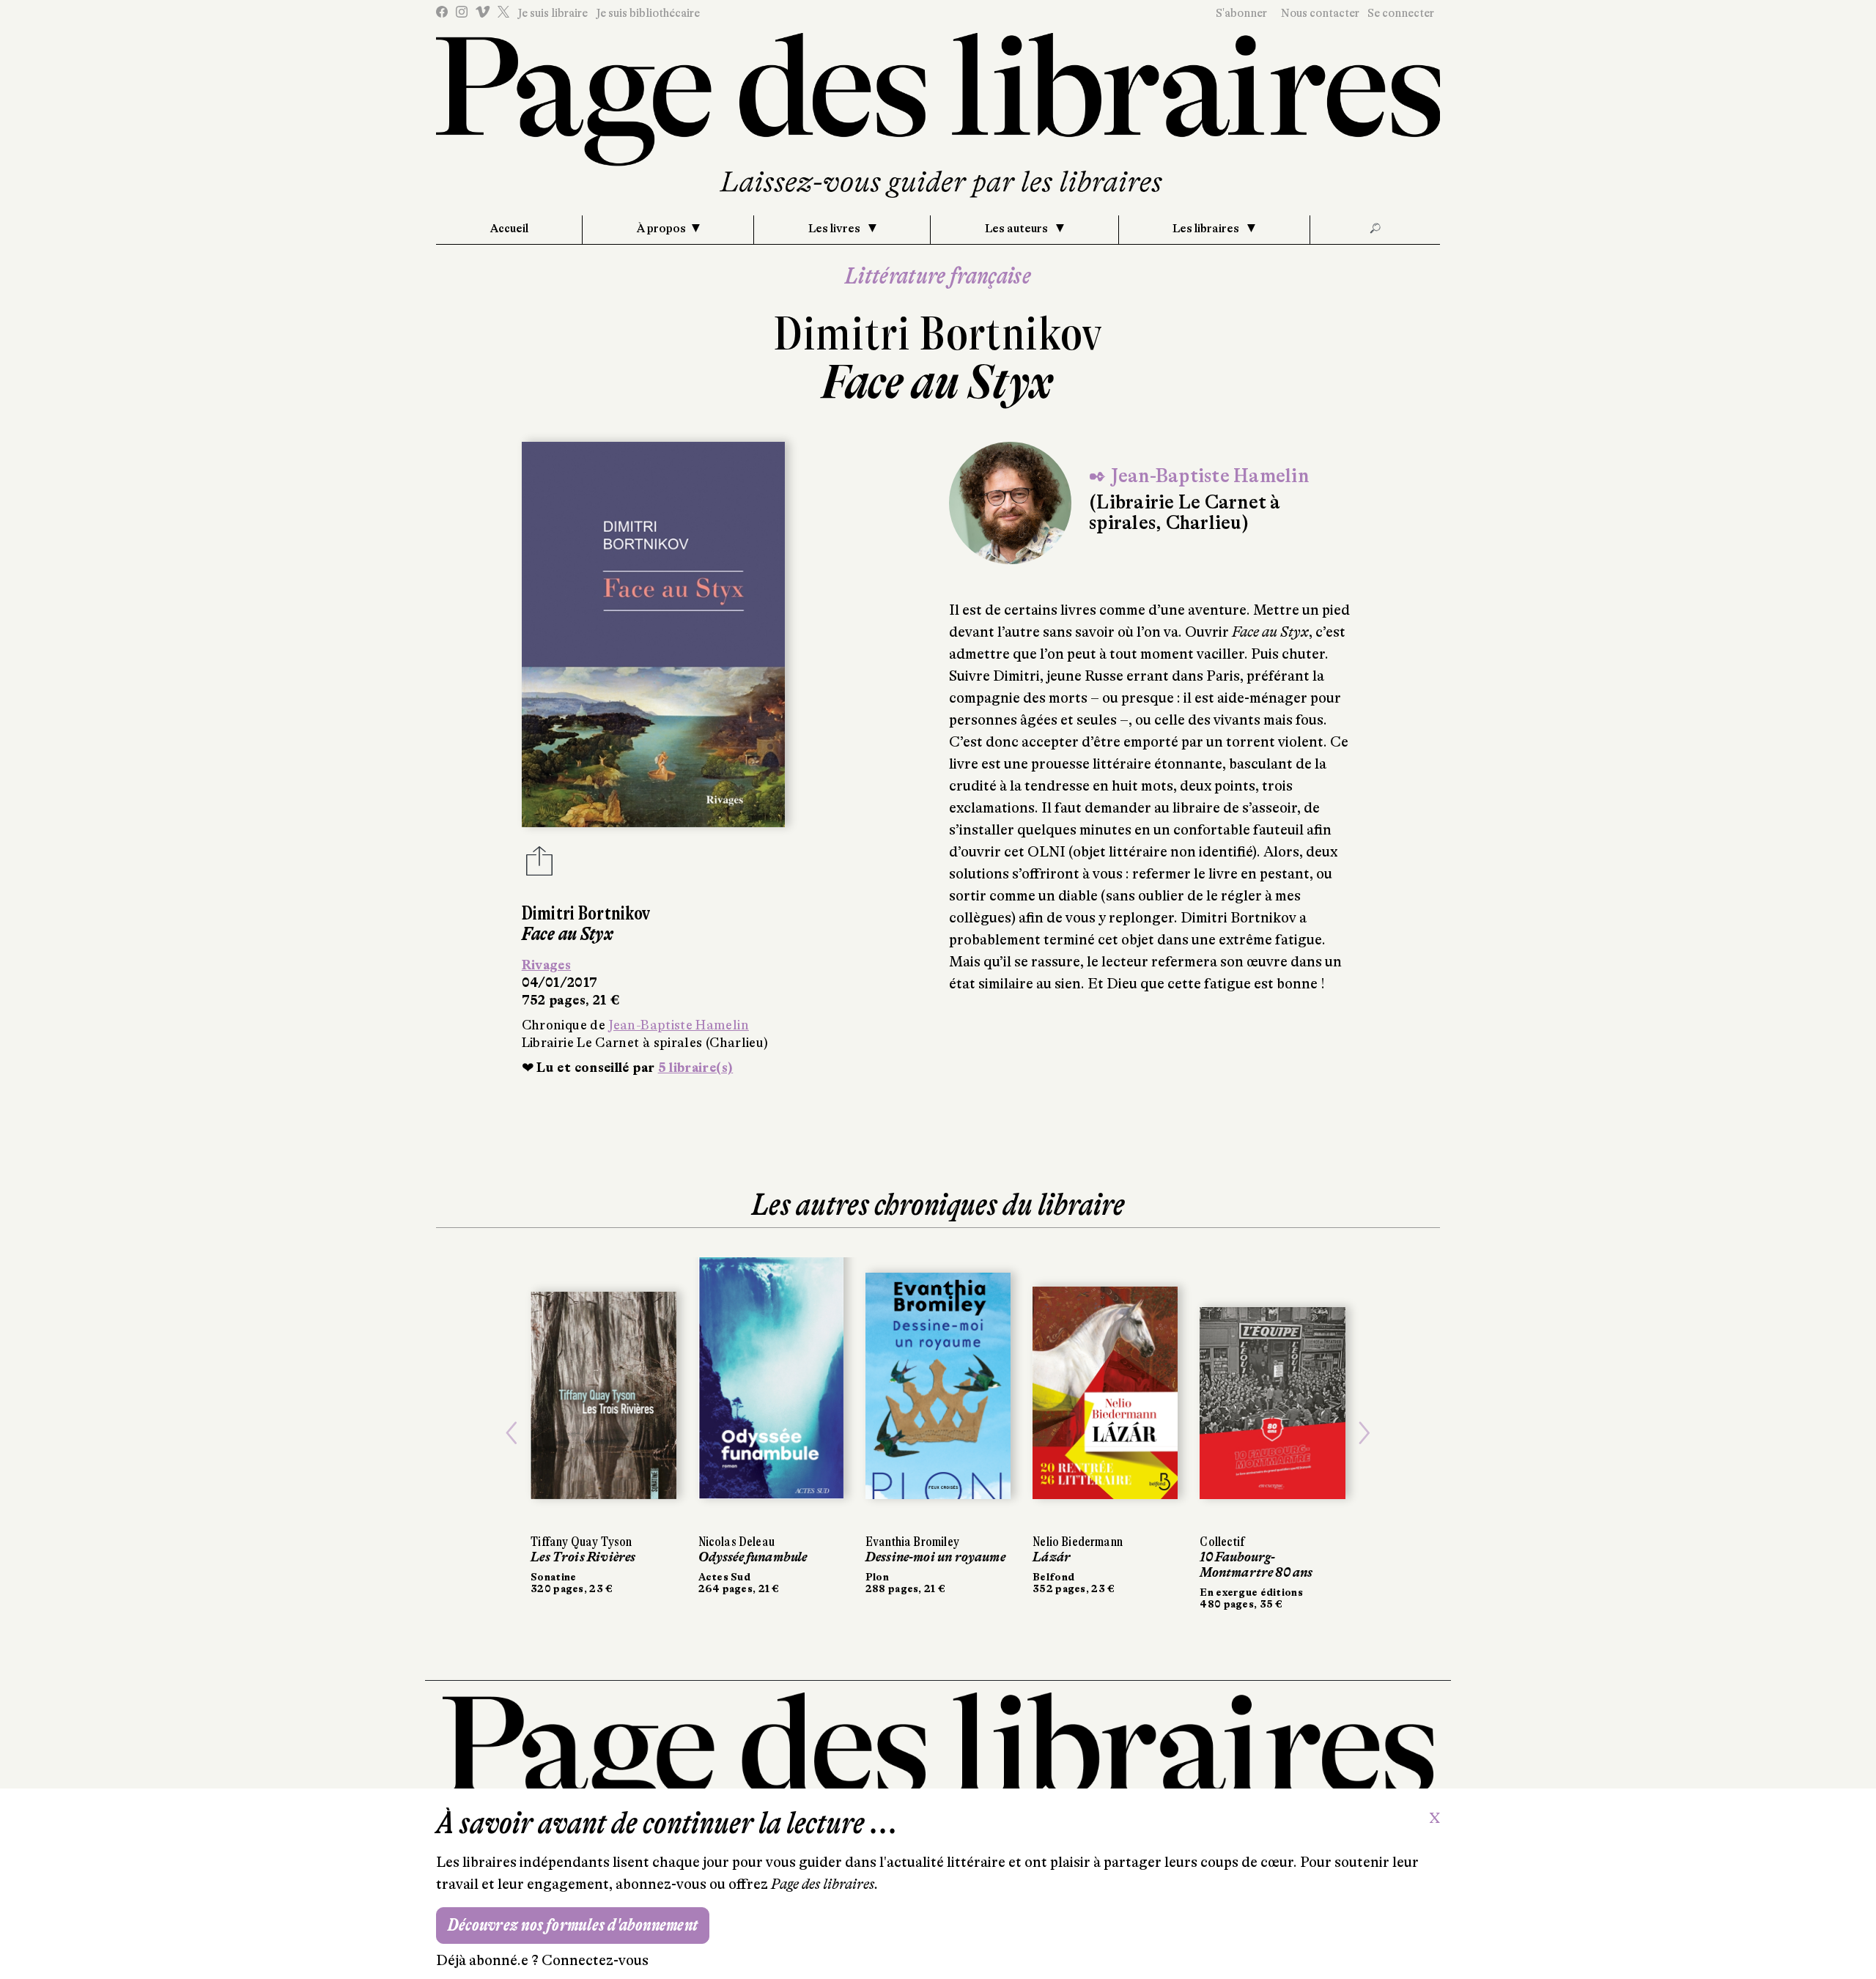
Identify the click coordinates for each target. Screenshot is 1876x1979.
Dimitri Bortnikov (938, 334)
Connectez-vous (595, 1960)
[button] (512, 1434)
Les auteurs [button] (1018, 229)
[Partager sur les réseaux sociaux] (539, 865)
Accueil (509, 229)
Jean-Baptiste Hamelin (679, 1025)
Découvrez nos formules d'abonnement (573, 1925)
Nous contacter (1320, 13)
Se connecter (1401, 13)
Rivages (547, 965)
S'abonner (1241, 13)
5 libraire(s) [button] (696, 1068)
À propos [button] (661, 229)
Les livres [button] (835, 229)
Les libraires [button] (1207, 229)
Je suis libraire (553, 13)
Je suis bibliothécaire (648, 13)
